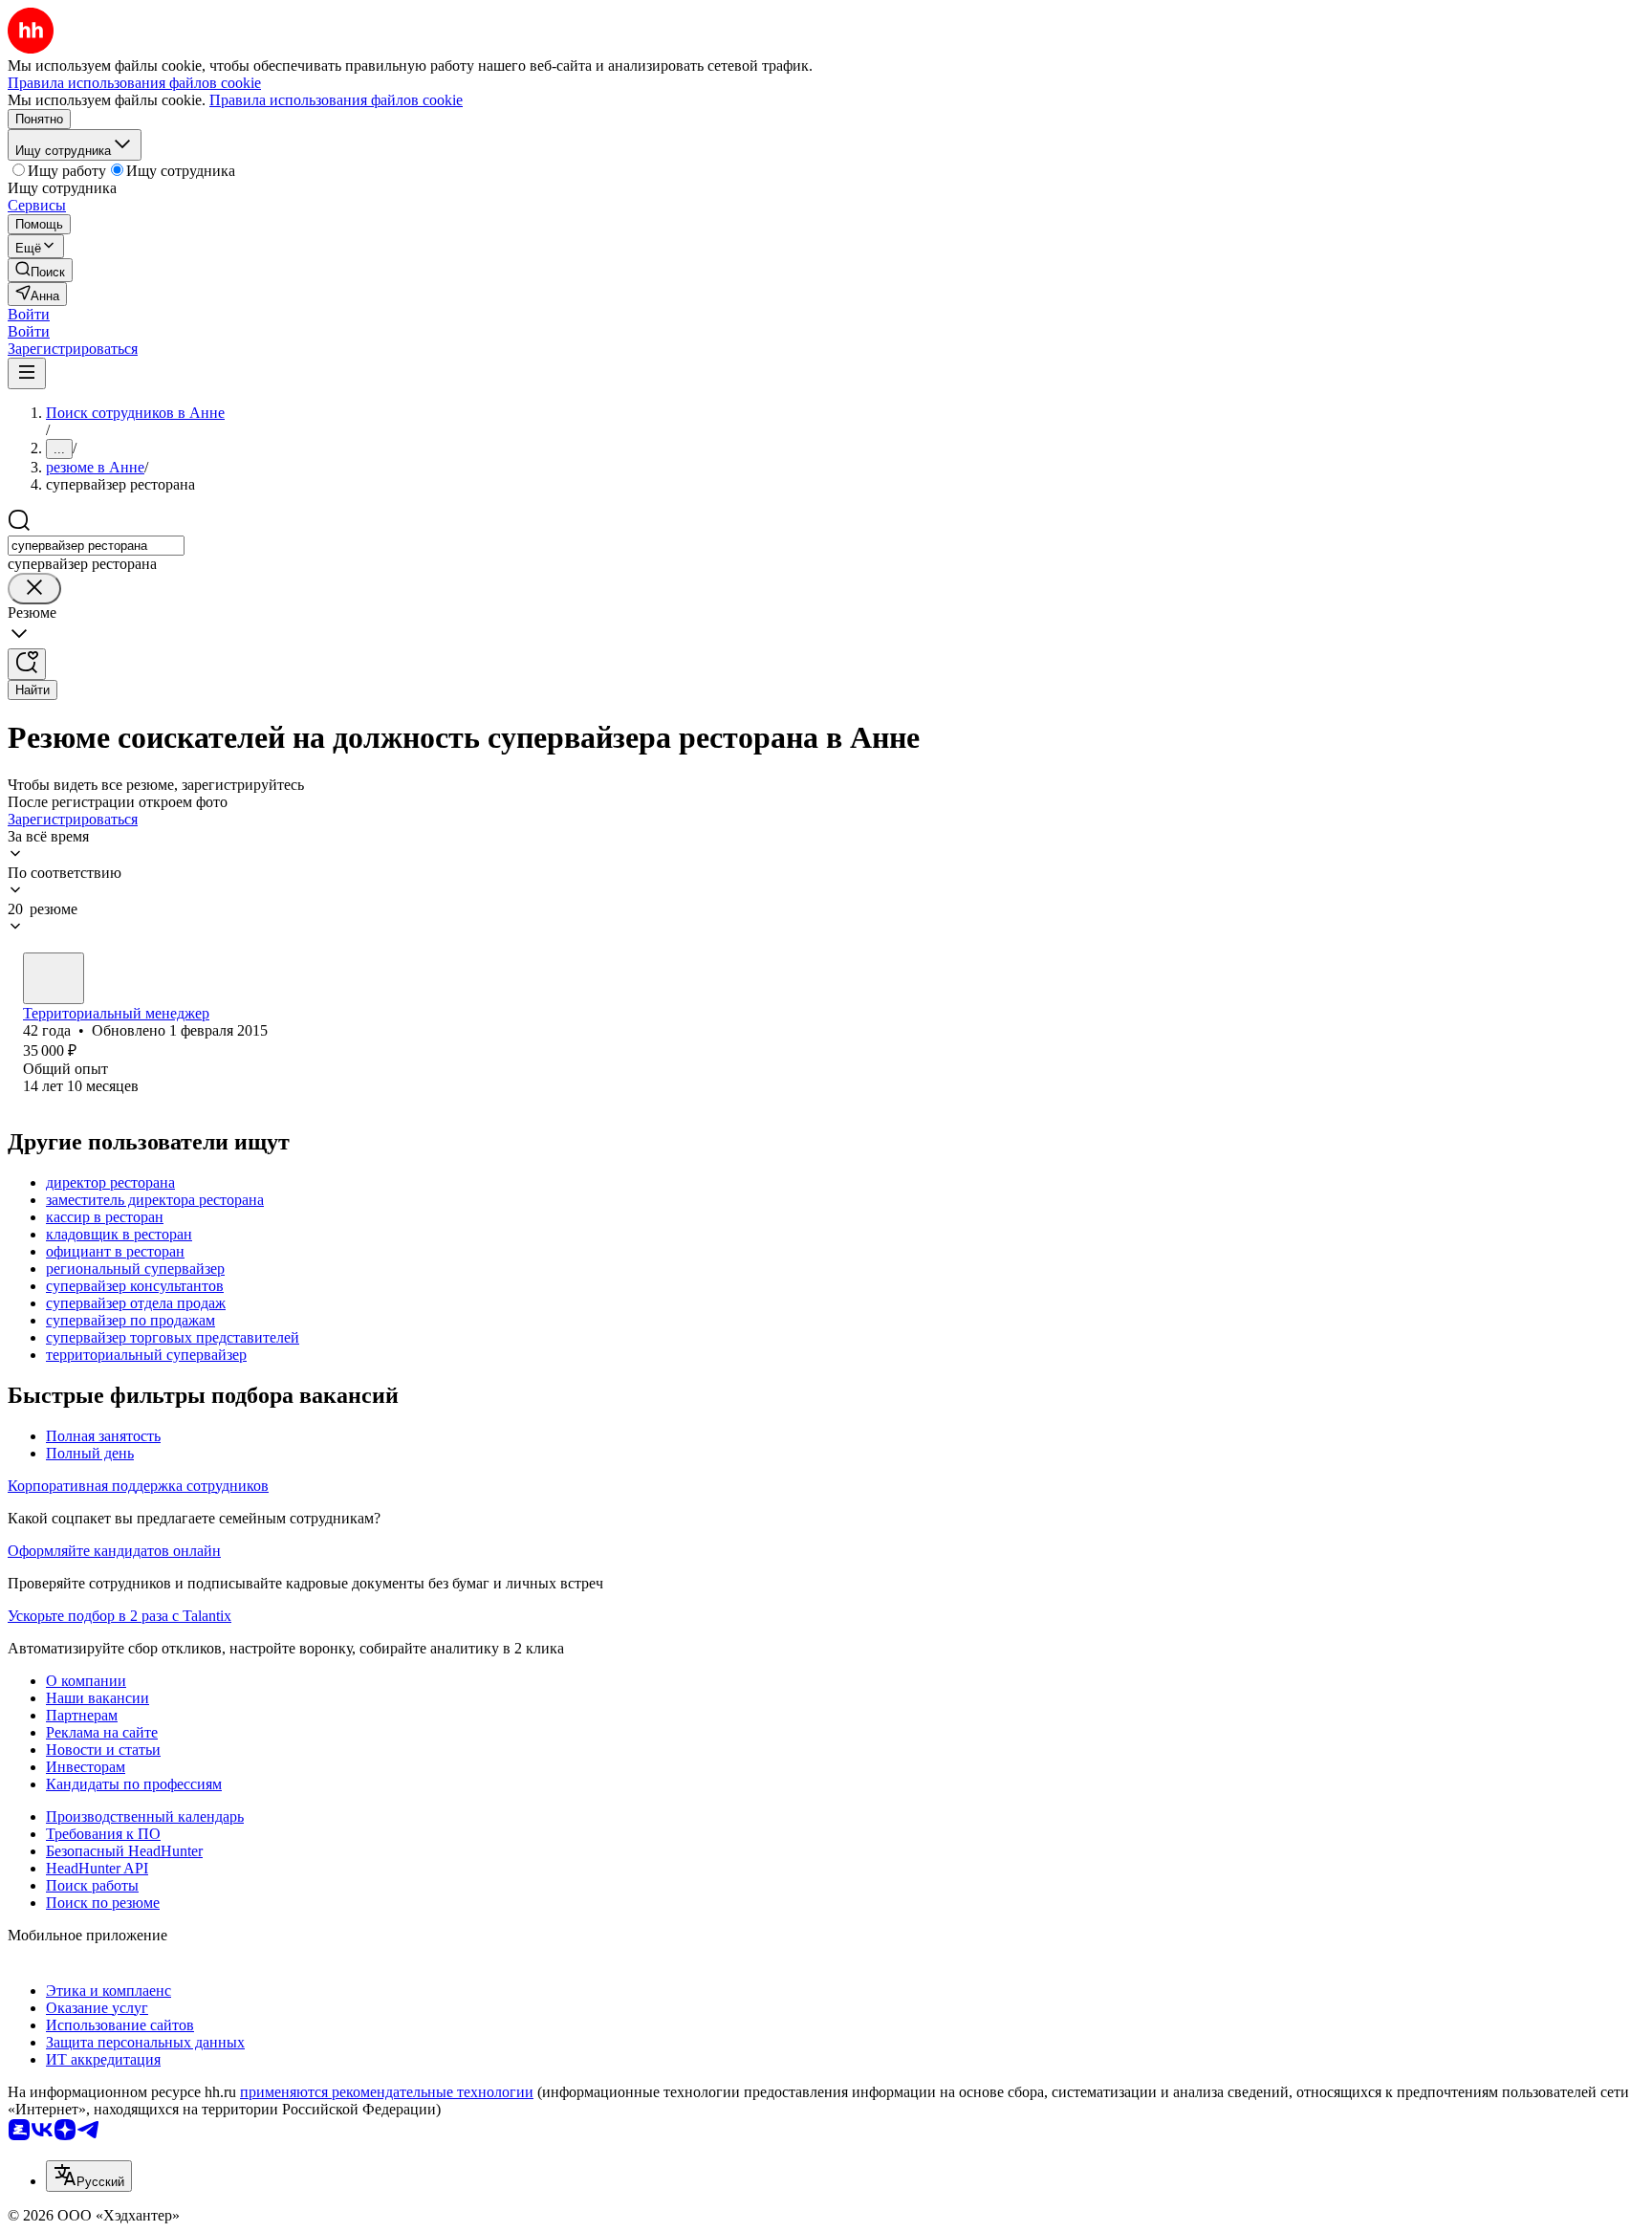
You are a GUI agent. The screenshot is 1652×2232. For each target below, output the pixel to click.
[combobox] (96, 546)
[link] (40, 270)
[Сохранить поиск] (27, 664)
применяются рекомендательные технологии (387, 2092)
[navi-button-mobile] (27, 373)
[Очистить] (34, 589)
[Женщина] (54, 978)
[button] (29, 314)
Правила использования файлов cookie (336, 100)
